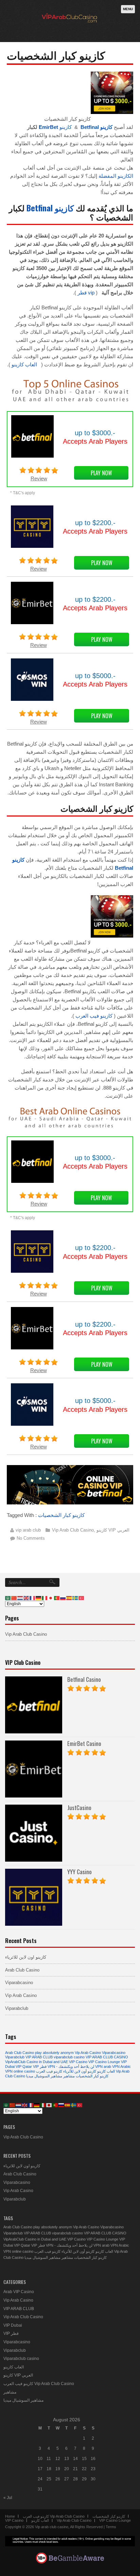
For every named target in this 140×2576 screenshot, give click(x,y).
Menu (128, 9)
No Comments (31, 1538)
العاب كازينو (24, 364)
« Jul (8, 2498)
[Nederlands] (20, 1598)
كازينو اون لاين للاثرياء (26, 1957)
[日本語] (51, 1598)
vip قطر (86, 293)
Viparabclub (17, 2008)
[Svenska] (75, 1598)
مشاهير (69, 2076)
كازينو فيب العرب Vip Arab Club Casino (39, 2384)
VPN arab (103, 2066)
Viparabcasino (19, 1983)
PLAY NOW (101, 473)
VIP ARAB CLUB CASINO (107, 2057)
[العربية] (8, 1598)
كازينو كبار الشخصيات (61, 1515)
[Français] (33, 1598)
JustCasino (79, 1808)
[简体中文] (14, 1598)
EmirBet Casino (84, 1743)
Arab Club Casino (22, 1970)
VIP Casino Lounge (104, 2062)
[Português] (57, 1598)
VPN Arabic (121, 2066)
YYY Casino (80, 1872)
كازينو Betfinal (50, 208)
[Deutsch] (39, 1598)
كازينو (55, 127)
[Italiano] (45, 1598)
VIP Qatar (24, 2066)
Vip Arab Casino (21, 1995)
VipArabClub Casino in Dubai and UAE (37, 2062)
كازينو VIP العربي (113, 1530)
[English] (27, 1598)
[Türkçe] (82, 1598)
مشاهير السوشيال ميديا (44, 2076)
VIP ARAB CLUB (39, 2057)
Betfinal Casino (84, 1679)
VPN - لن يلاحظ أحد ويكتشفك (71, 2066)
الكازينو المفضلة (116, 176)
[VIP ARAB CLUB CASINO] (69, 28)
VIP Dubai (13, 2325)
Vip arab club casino (52, 2527)
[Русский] (63, 1598)
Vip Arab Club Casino (73, 1530)
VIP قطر (40, 2066)
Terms (111, 2527)
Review (39, 478)
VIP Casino (78, 2062)
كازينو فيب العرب (94, 1016)
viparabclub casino (69, 2057)
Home (10, 2516)
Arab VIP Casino (19, 2292)
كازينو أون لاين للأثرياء (80, 2071)
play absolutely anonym (54, 2053)
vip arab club (28, 1530)
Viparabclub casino (21, 2359)
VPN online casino (20, 2071)
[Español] (69, 1598)
